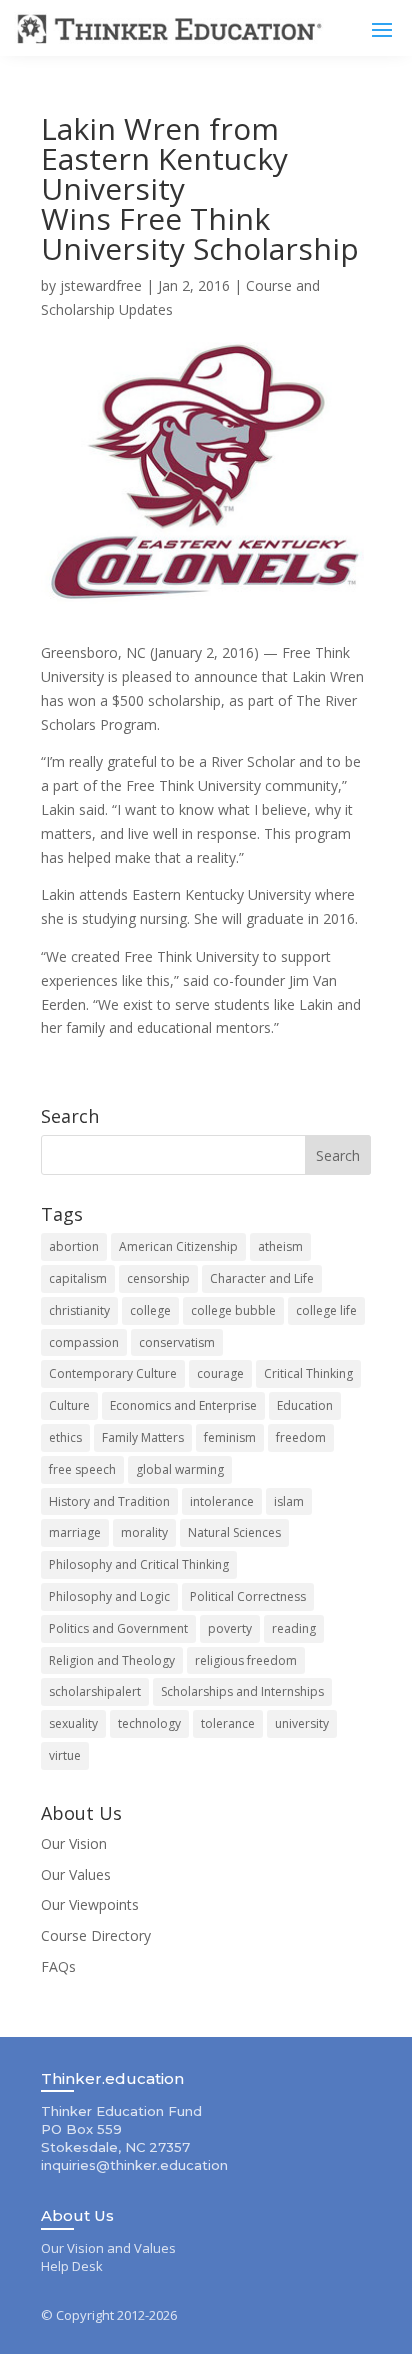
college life (326, 1310)
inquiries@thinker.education (134, 2165)
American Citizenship (178, 1246)
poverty (230, 1628)
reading (294, 1628)
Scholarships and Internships (242, 1691)
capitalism (78, 1278)
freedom (301, 1437)
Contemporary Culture (113, 1373)
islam (289, 1501)
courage (220, 1373)
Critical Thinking (308, 1373)
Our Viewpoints (90, 1904)
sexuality (73, 1723)
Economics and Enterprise (183, 1405)
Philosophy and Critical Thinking (139, 1564)
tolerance (228, 1723)
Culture (69, 1405)
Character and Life (262, 1278)
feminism (230, 1437)
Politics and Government (118, 1628)
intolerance (222, 1501)
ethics (65, 1437)
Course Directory (96, 1935)
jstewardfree (101, 285)
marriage (75, 1532)
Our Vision (74, 1843)
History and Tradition (109, 1501)
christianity (79, 1310)
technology (149, 1723)
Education (305, 1405)
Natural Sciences (234, 1532)
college (150, 1310)
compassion (84, 1342)
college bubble (233, 1310)
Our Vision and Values (108, 2248)
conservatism (177, 1342)
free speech (82, 1469)
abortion (74, 1246)
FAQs (58, 1966)
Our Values (76, 1874)
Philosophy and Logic (109, 1596)
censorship (158, 1278)
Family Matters (143, 1437)
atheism (280, 1246)
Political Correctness (248, 1596)
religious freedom (246, 1660)
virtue (65, 1755)
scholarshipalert (95, 1691)
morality (144, 1532)
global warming (180, 1469)
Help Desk (72, 2266)
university (302, 1723)
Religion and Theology (112, 1660)
